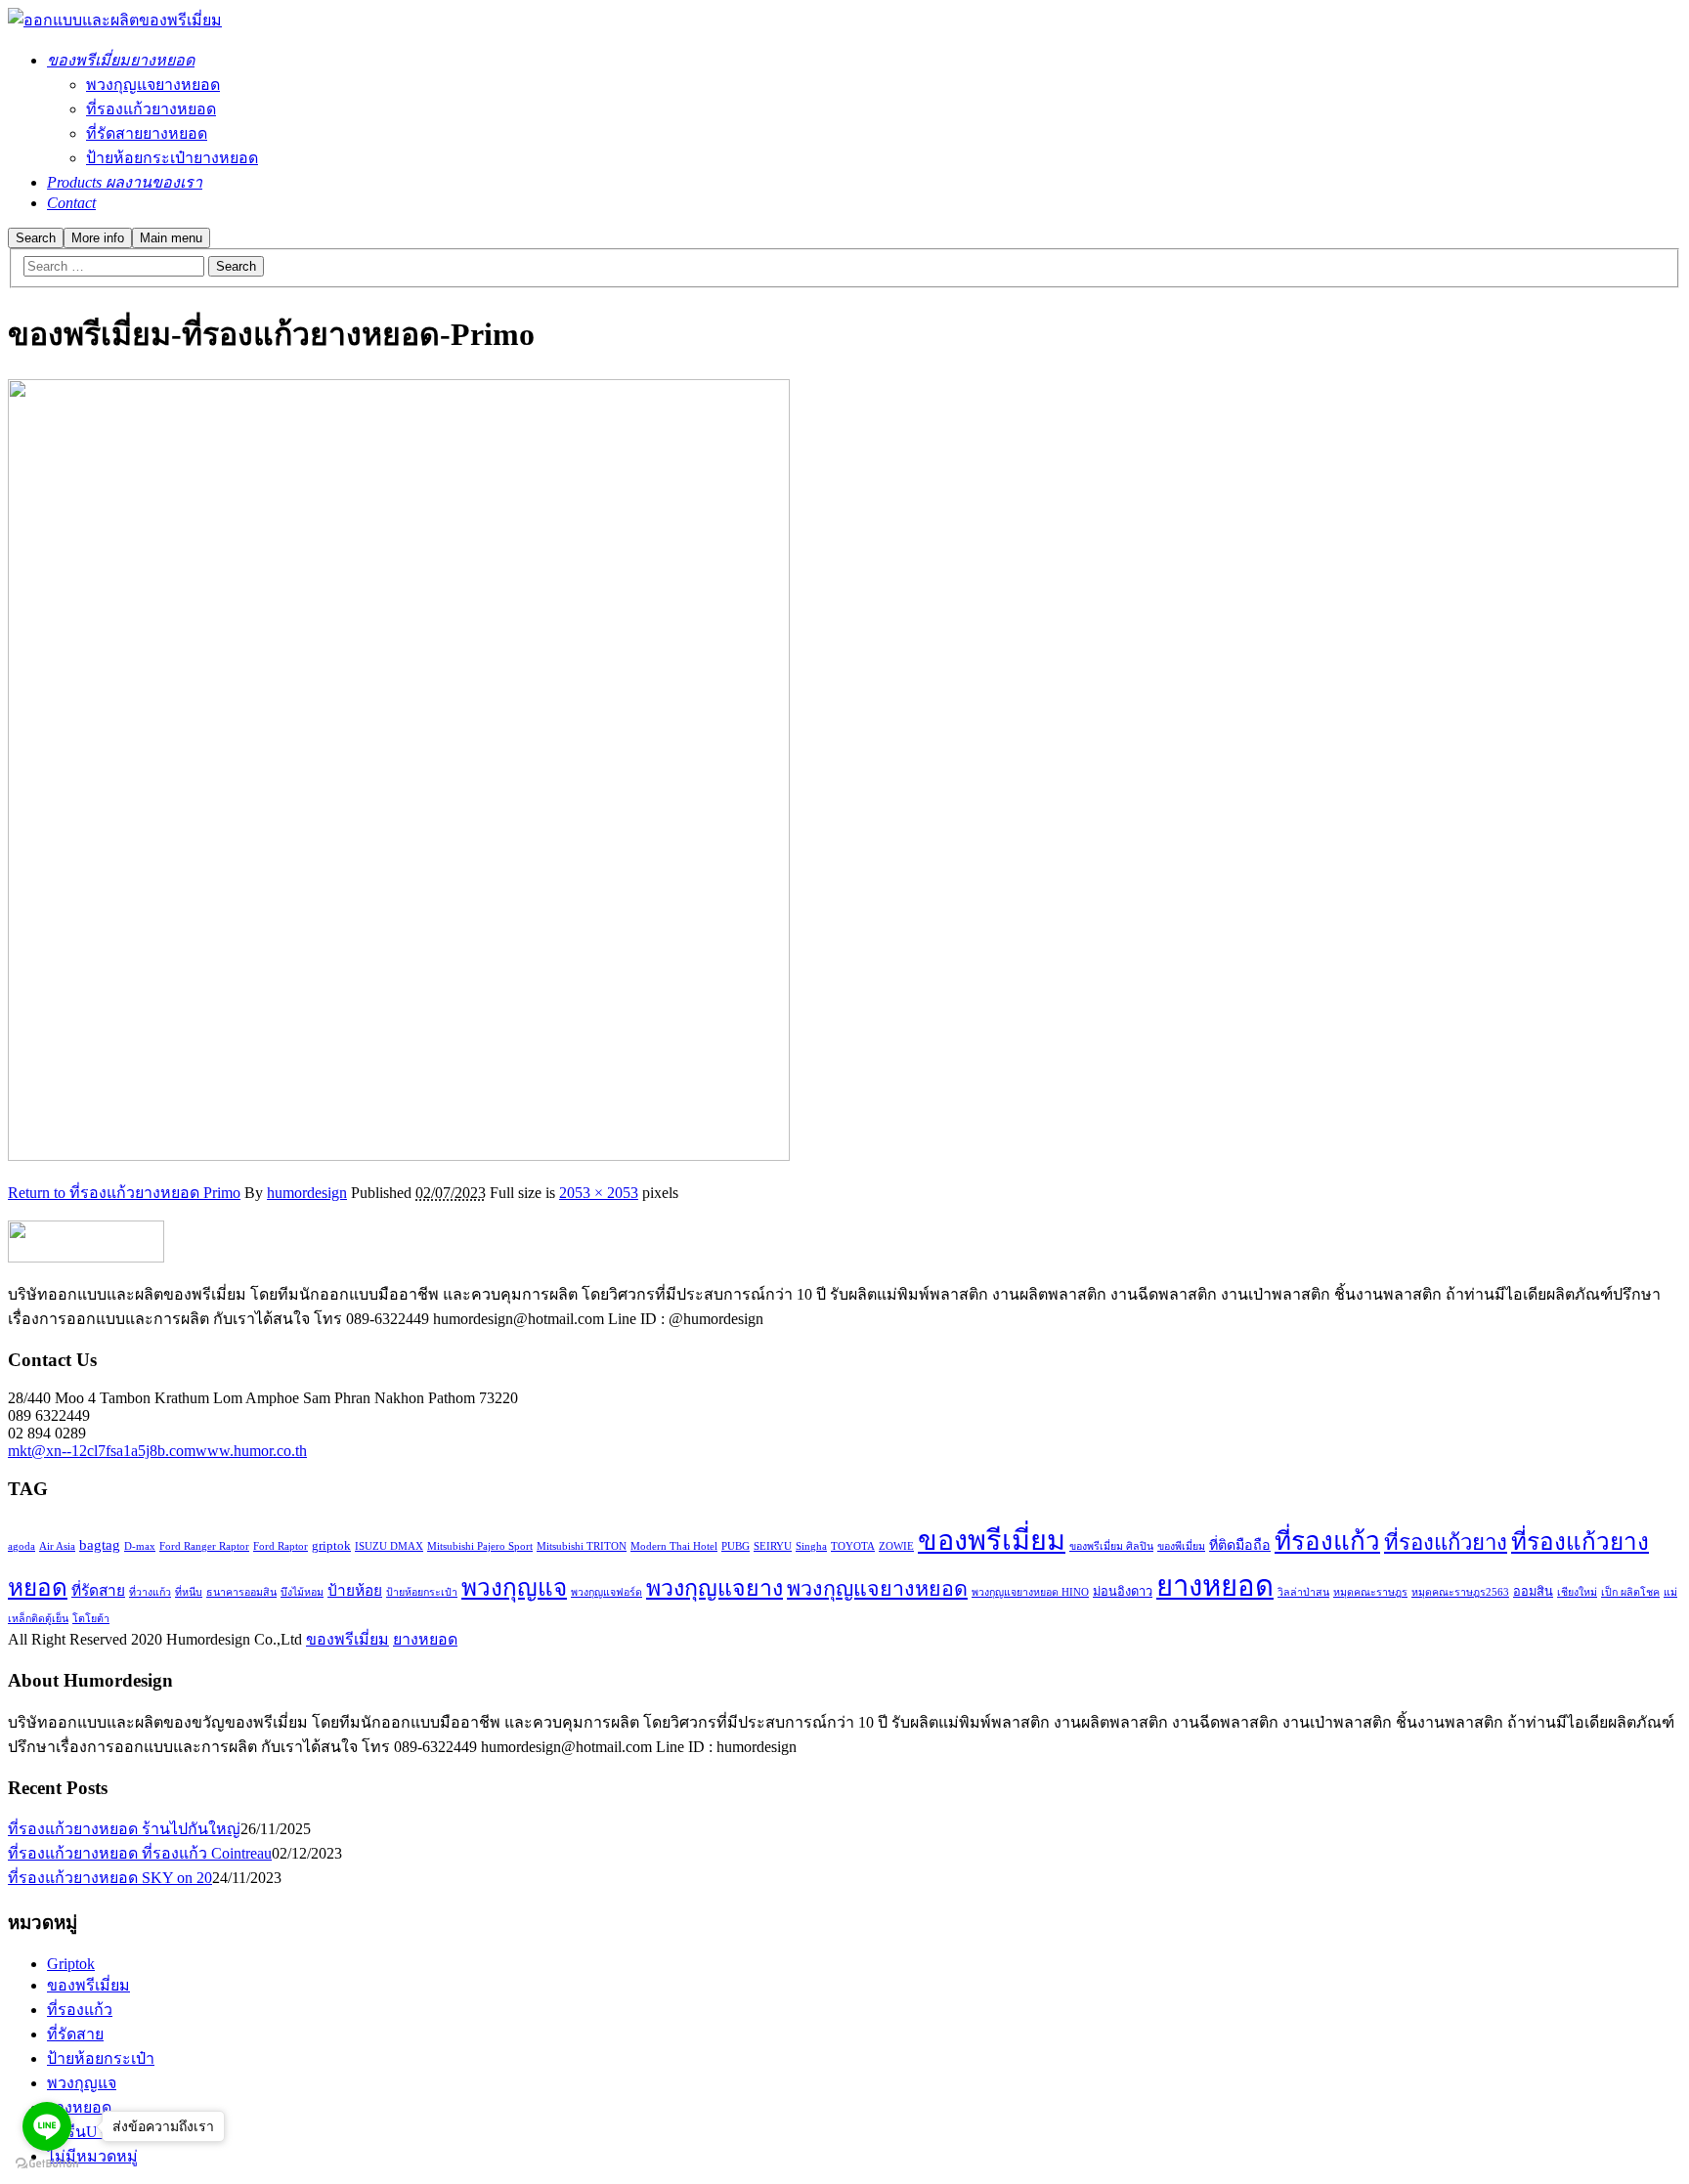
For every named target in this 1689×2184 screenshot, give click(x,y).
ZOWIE (896, 1546)
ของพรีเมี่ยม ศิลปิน (1111, 1546)
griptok (331, 1546)
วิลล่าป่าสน (1303, 1592)
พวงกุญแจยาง (715, 1588)
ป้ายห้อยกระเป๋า (422, 1592)
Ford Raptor (281, 1546)
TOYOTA (853, 1546)
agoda (22, 1546)
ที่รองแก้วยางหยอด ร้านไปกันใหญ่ (124, 1829)
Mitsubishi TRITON (582, 1546)
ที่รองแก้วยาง (1446, 1542)
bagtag (100, 1544)
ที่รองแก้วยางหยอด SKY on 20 (110, 1878)
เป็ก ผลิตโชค (1630, 1592)
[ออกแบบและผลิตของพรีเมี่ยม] (115, 20)
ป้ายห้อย (355, 1590)
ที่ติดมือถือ (1240, 1545)
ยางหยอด (1215, 1586)
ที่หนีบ (189, 1592)
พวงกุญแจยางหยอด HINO (1030, 1592)
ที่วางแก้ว (150, 1592)
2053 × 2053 (599, 1193)
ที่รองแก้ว (1327, 1542)
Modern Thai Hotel (674, 1546)
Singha (811, 1546)
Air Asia (57, 1546)
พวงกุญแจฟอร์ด (606, 1592)
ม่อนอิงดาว (1123, 1592)
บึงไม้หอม (302, 1592)
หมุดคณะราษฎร (1370, 1592)
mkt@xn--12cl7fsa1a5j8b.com (102, 1451)
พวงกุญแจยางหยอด (877, 1589)
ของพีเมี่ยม (1181, 1546)
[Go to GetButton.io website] (47, 2164)
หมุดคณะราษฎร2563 (1460, 1592)
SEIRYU (773, 1546)
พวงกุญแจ (514, 1587)
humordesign (307, 1193)
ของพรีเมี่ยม (992, 1540)
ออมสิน (1533, 1592)
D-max (140, 1546)
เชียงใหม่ (1577, 1592)
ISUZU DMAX (389, 1546)
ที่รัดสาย (98, 1590)
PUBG (736, 1546)
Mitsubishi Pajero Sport (480, 1546)
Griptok (71, 1964)
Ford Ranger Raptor (204, 1546)
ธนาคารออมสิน (241, 1592)
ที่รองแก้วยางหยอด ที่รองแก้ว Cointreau (140, 1853)
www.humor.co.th (251, 1451)
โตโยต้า (91, 1619)
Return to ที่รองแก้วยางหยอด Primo (124, 1193)
